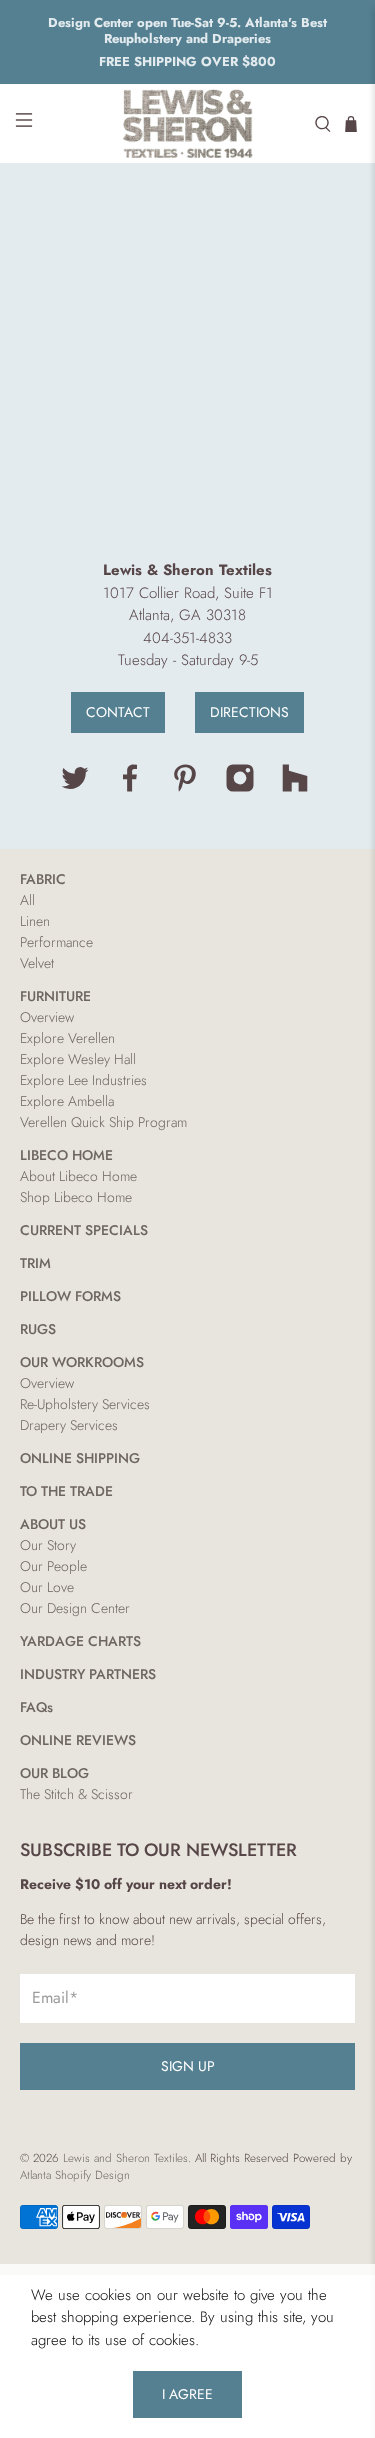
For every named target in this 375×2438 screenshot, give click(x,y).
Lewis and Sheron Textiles (125, 2158)
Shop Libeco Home (76, 1197)
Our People (53, 1566)
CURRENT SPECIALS (84, 1230)
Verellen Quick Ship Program (103, 1122)
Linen (35, 921)
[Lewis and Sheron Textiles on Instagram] (240, 788)
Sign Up (188, 2066)
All (27, 900)
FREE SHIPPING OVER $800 (187, 61)
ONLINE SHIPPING (80, 1458)
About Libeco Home (78, 1176)
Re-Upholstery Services (85, 1404)
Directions (249, 712)
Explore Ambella (67, 1101)
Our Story (48, 1545)
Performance (56, 942)
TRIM (35, 1263)
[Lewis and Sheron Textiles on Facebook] (130, 788)
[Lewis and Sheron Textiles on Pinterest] (185, 788)
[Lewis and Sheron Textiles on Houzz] (295, 788)
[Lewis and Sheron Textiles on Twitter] (75, 788)
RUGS (38, 1329)
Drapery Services (69, 1425)
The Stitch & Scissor (76, 1794)
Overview (47, 1017)
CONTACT (118, 712)
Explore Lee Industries (83, 1080)
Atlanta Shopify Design (75, 2175)
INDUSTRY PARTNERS (88, 1674)
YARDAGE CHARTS (80, 1641)
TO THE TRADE (66, 1491)
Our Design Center (75, 1608)
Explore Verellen (67, 1038)
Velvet (37, 963)
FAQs (36, 1707)
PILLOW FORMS (70, 1296)
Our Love (47, 1587)
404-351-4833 (187, 638)
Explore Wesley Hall (78, 1059)
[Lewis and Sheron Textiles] (188, 123)
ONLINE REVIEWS (78, 1740)
